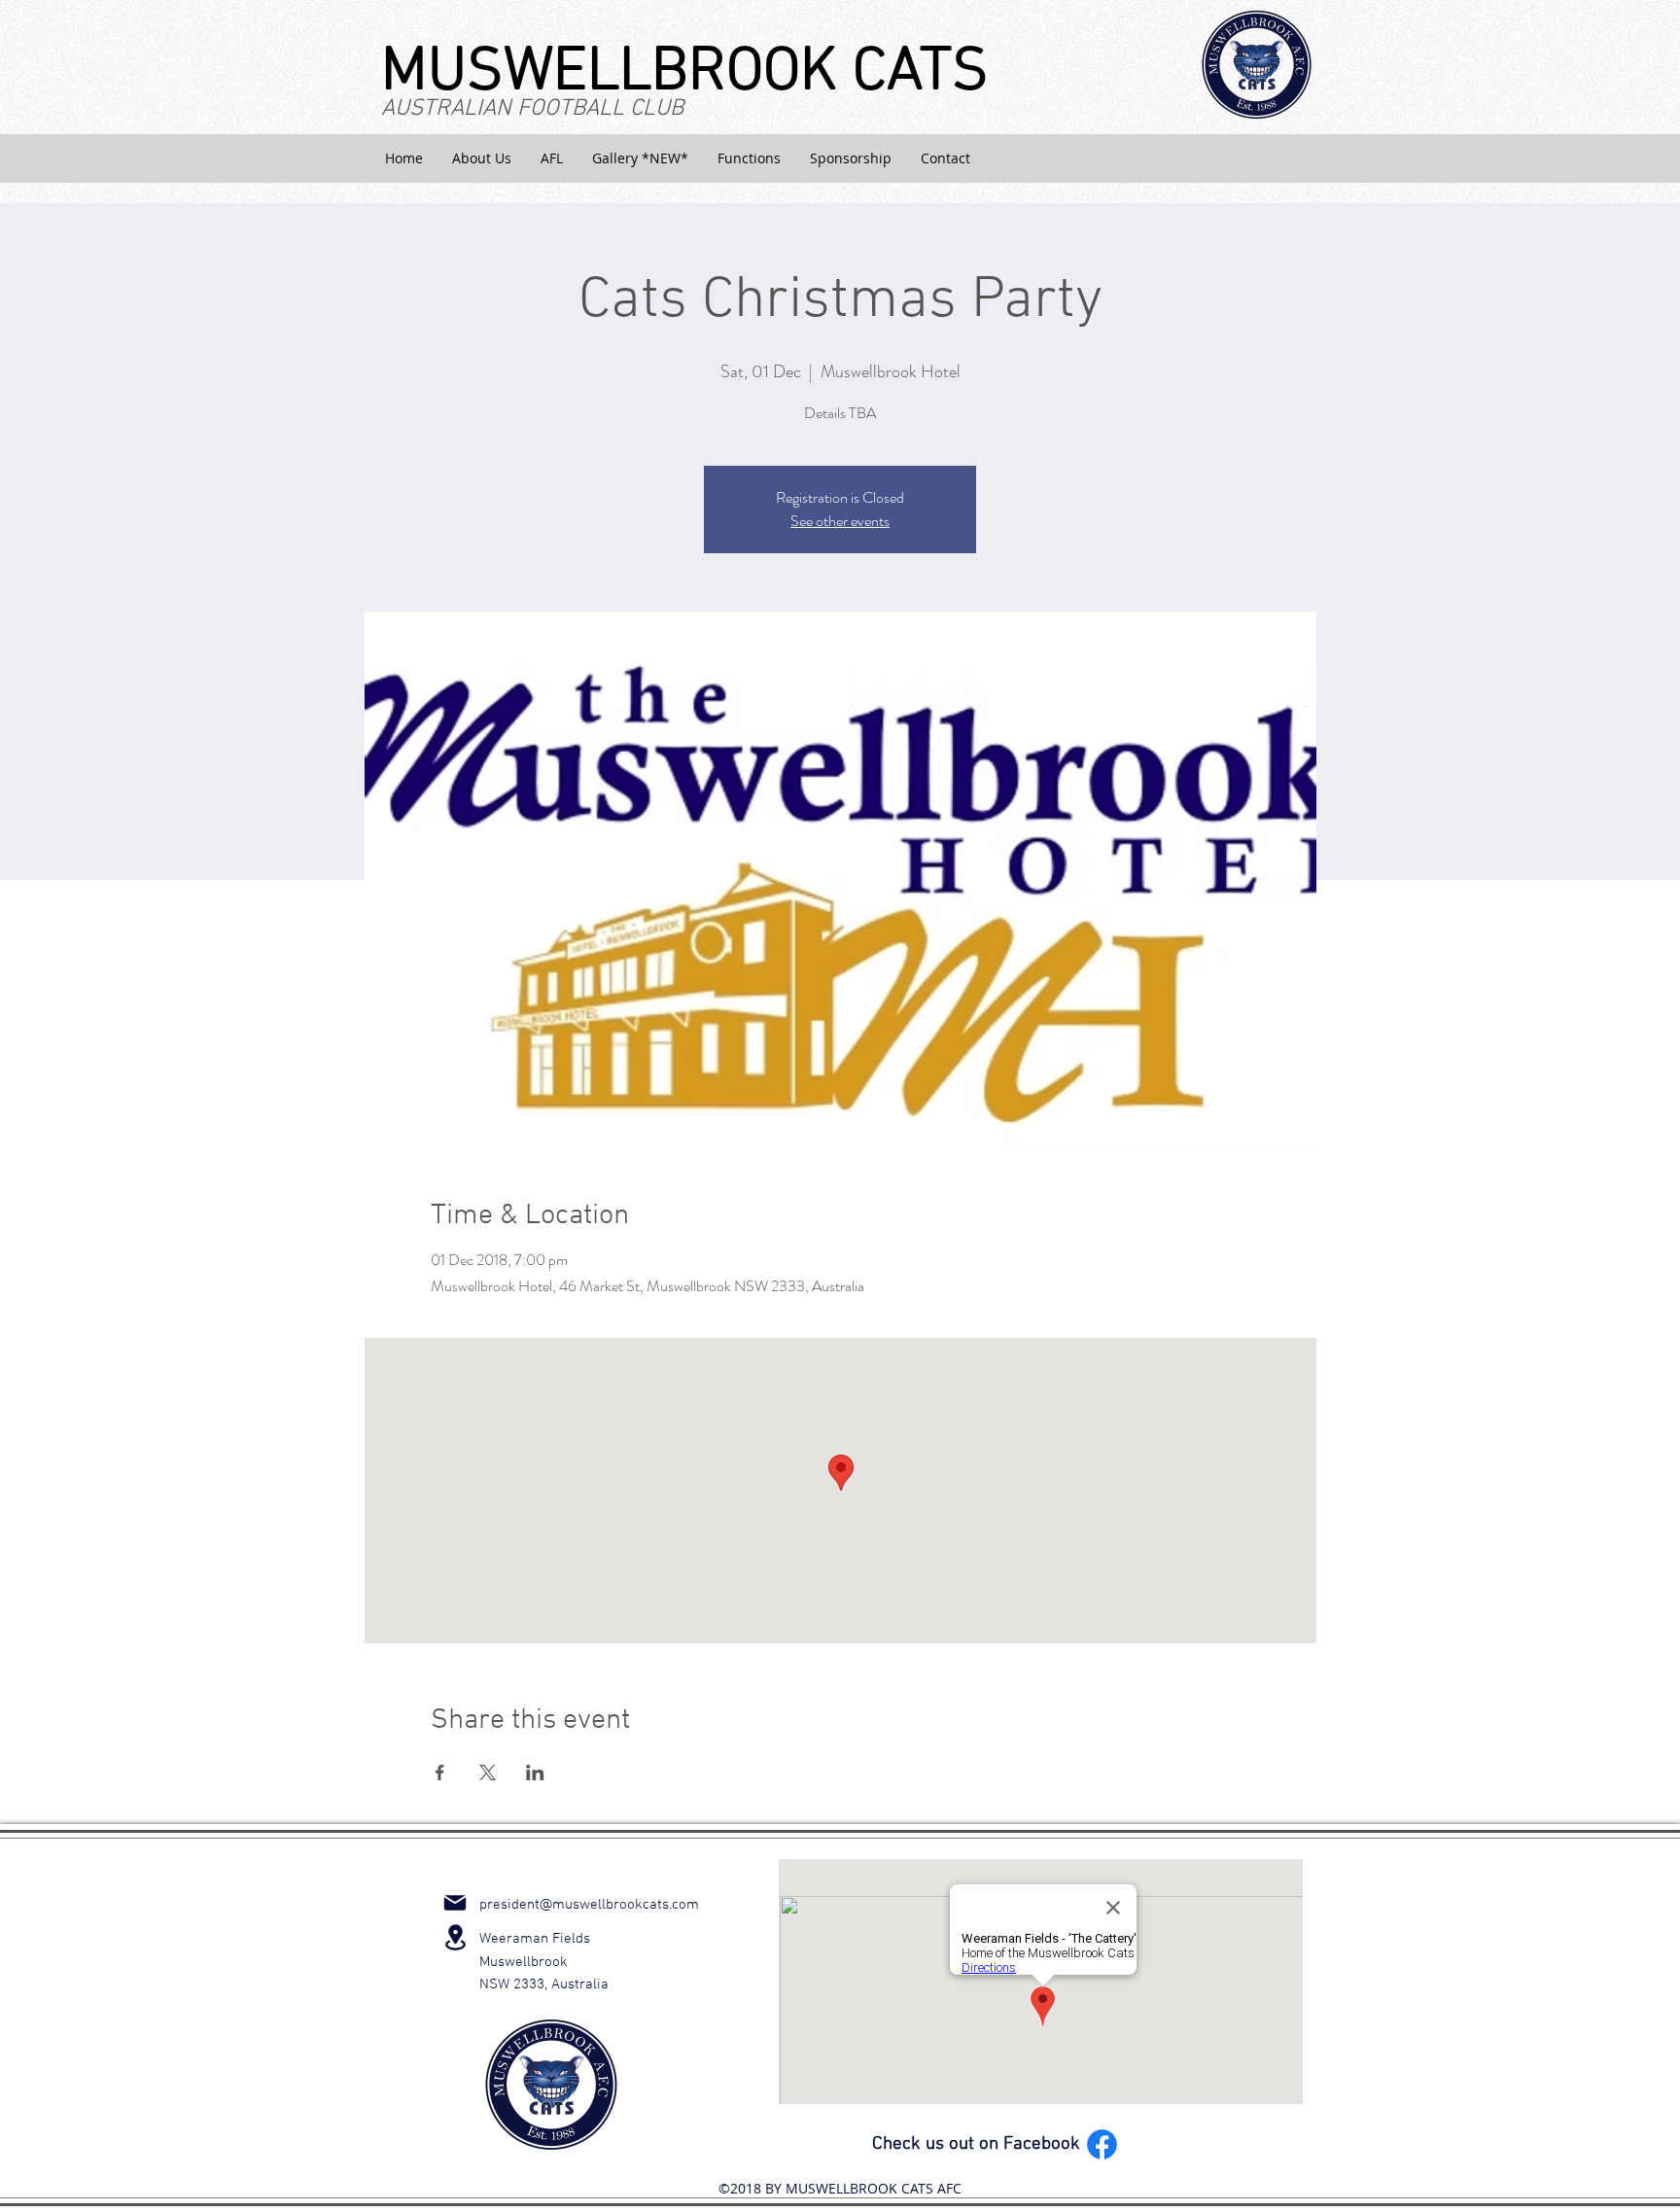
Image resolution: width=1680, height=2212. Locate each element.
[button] (482, 158)
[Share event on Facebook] (440, 1773)
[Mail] (455, 1903)
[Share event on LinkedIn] (535, 1773)
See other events (840, 521)
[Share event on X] (488, 1773)
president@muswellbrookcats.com (589, 1905)
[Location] (455, 1937)
